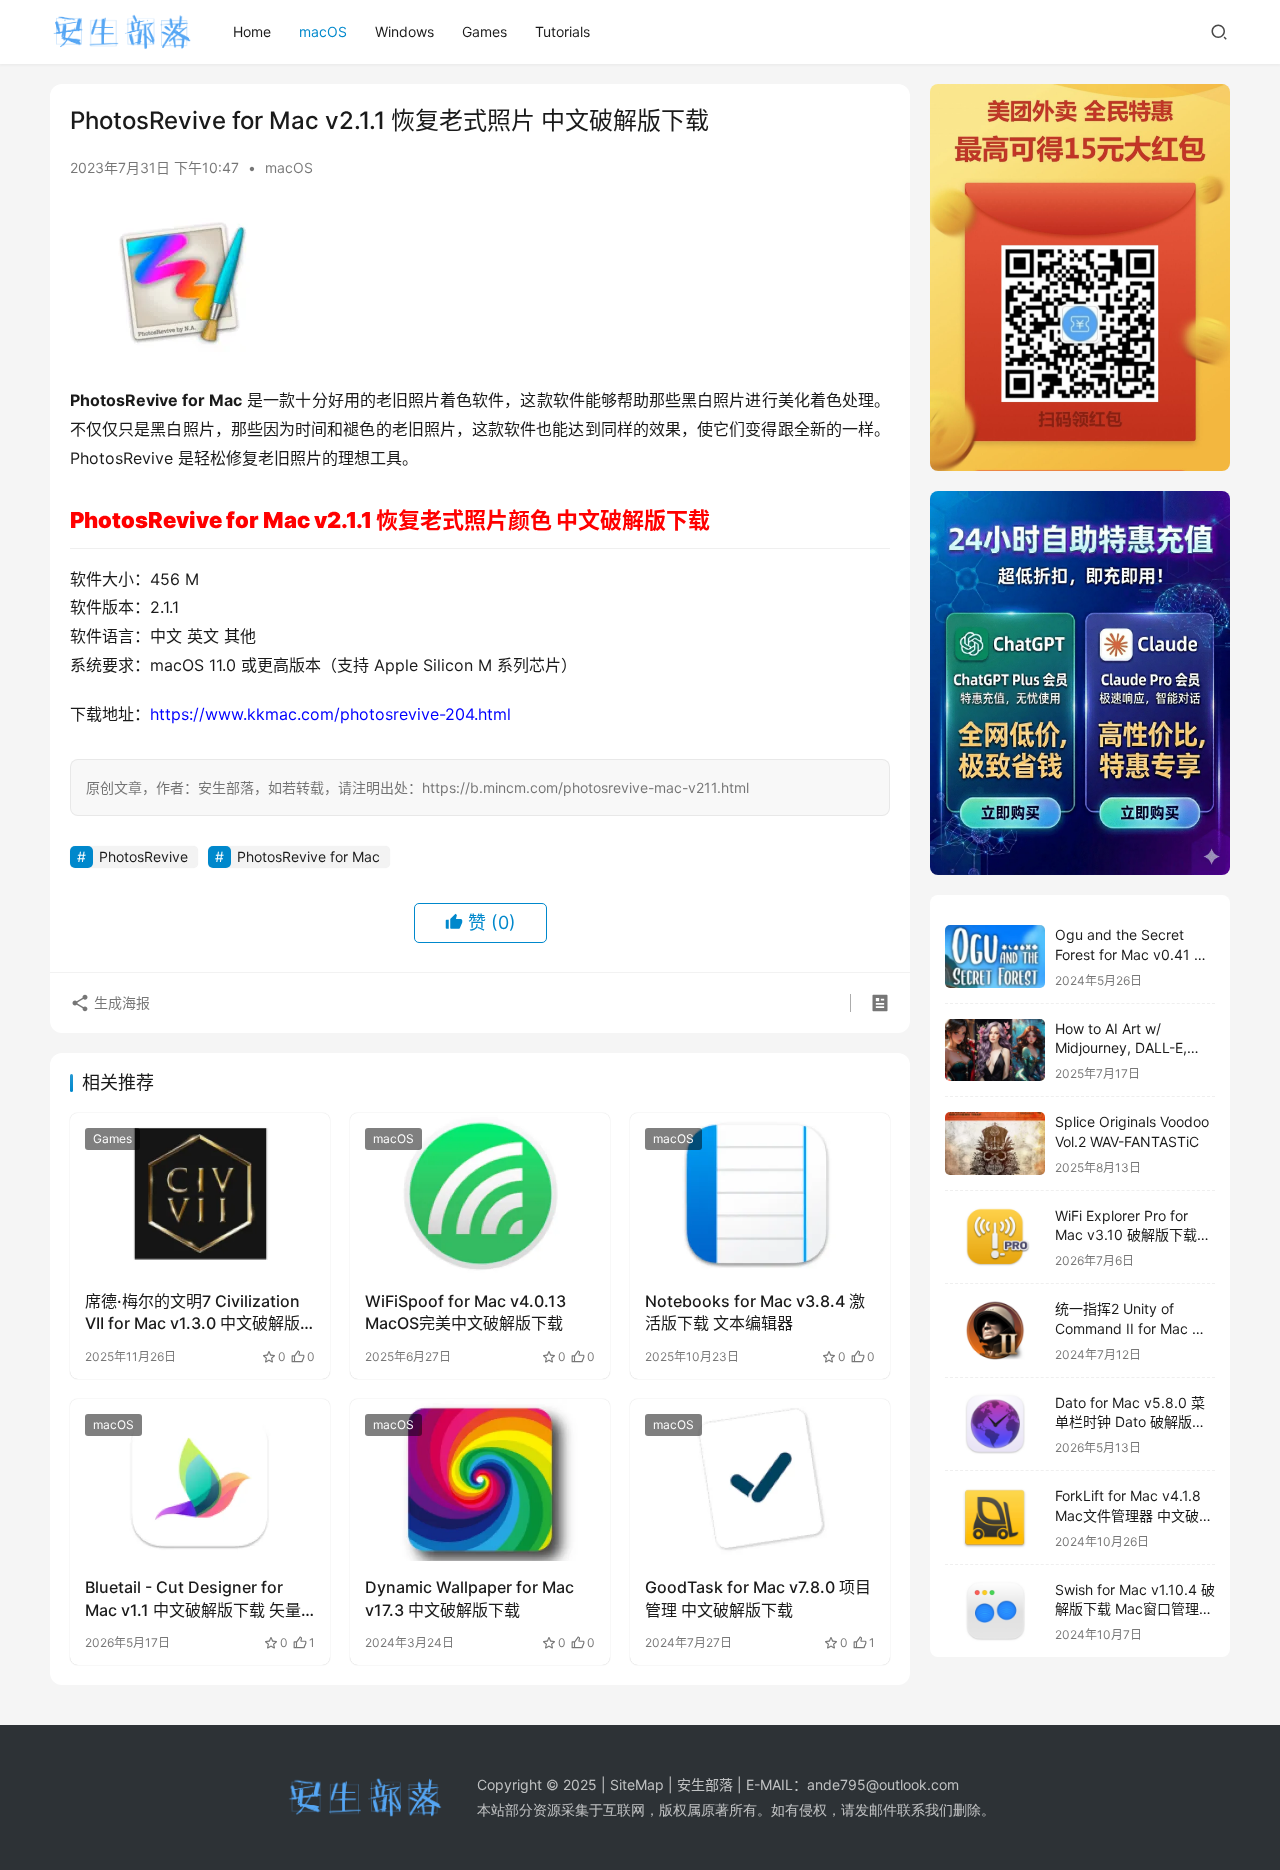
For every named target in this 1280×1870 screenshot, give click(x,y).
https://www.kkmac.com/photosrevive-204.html (330, 714)
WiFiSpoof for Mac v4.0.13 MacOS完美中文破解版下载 (465, 1312)
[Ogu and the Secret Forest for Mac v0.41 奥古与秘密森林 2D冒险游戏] (995, 956)
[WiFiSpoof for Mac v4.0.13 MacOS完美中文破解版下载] (480, 1194)
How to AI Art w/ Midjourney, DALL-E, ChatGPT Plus (1121, 1048)
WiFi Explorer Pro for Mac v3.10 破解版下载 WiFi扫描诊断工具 (1126, 1235)
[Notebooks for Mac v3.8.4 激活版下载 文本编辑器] (760, 1194)
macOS (323, 31)
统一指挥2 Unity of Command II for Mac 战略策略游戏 (1130, 1328)
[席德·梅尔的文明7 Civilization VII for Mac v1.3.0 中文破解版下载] (200, 1194)
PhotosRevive (143, 856)
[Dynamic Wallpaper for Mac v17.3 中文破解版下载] (480, 1480)
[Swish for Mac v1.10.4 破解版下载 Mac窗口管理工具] (995, 1611)
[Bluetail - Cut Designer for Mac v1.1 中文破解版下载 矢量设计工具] (200, 1480)
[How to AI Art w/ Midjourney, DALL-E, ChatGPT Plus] (995, 1050)
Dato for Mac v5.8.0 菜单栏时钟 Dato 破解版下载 (1130, 1422)
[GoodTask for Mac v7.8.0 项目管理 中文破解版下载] (760, 1480)
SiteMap (637, 1784)
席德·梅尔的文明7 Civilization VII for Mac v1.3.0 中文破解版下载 (192, 1313)
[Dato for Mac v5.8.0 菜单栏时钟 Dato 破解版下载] (995, 1424)
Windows (404, 31)
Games (484, 31)
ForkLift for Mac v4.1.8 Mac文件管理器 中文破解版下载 (1134, 1515)
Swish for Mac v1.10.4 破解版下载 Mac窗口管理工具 (1135, 1609)
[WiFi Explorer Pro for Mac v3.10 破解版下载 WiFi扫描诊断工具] (995, 1237)
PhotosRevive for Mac (308, 856)
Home (252, 31)
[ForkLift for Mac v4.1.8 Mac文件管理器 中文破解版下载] (995, 1517)
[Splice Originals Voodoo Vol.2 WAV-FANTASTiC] (995, 1143)
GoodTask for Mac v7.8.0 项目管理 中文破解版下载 (758, 1598)
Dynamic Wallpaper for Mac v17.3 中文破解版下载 (469, 1598)
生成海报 (120, 1002)
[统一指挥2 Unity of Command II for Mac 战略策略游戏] (995, 1330)
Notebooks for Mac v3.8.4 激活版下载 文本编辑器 (755, 1312)
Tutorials (562, 31)
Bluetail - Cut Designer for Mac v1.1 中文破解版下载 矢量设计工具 (193, 1599)
